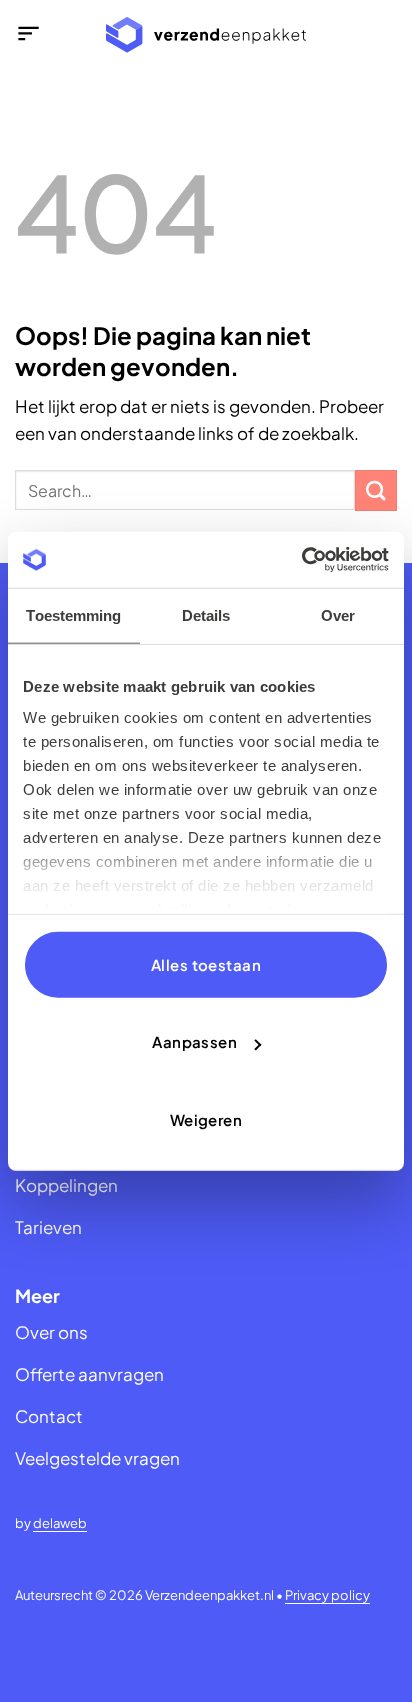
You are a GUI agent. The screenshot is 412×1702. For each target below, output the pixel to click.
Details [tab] (206, 614)
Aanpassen (194, 1041)
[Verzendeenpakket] (206, 35)
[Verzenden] (376, 490)
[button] (28, 35)
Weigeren (206, 1118)
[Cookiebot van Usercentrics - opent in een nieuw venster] (301, 560)
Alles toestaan (206, 963)
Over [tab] (338, 614)
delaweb (60, 1523)
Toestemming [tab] (73, 614)
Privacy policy (327, 1595)
